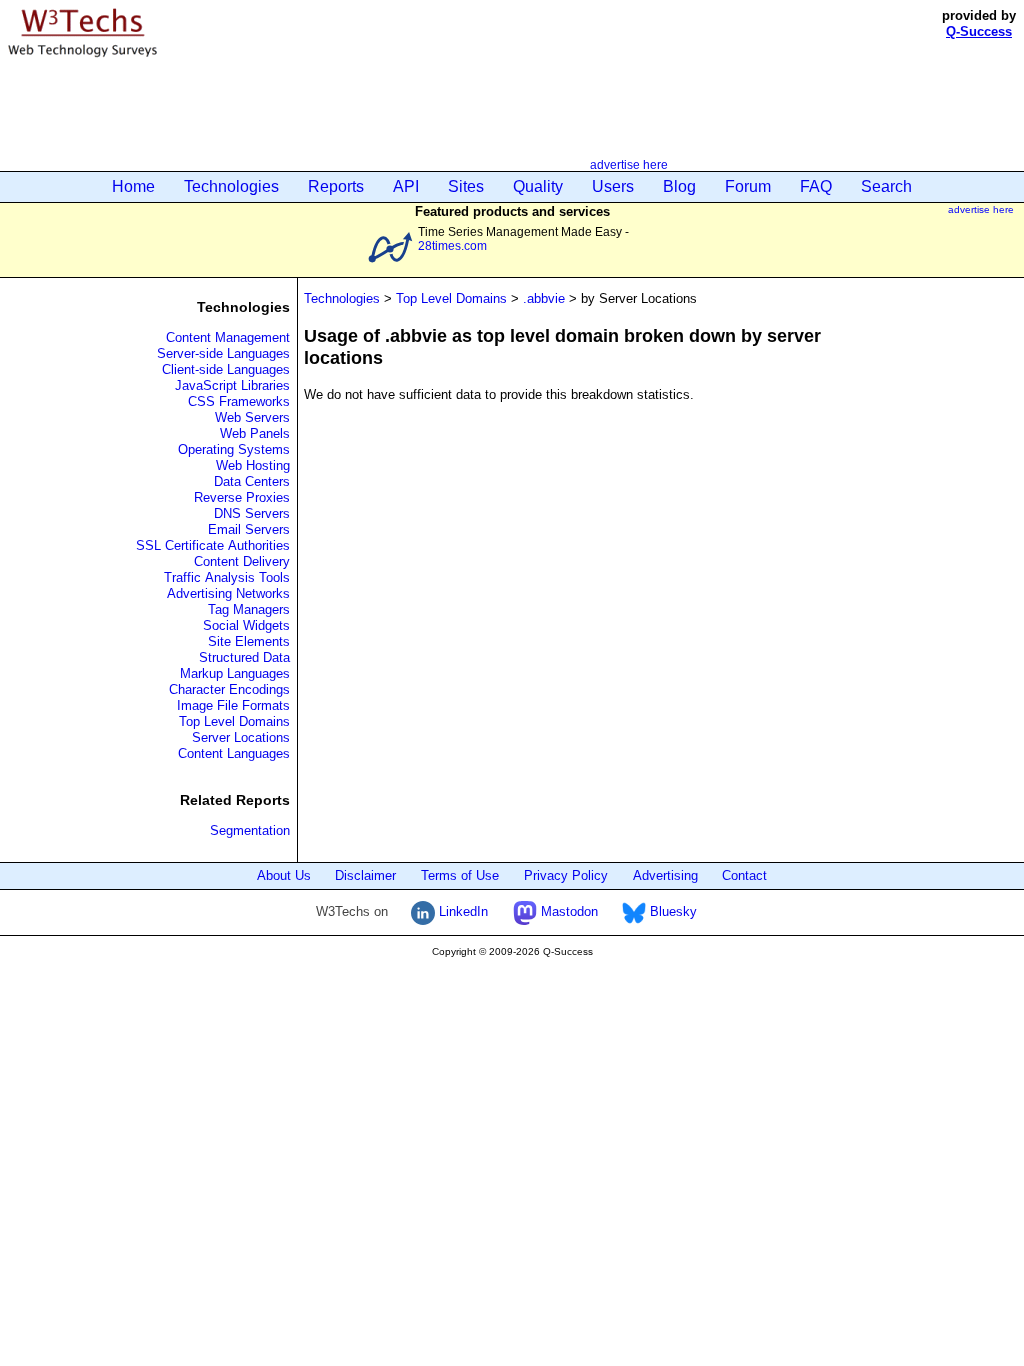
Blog (679, 186)
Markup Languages (235, 673)
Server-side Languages (223, 353)
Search (886, 186)
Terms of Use (460, 875)
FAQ (816, 186)
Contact (744, 875)
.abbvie (544, 298)
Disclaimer (365, 875)
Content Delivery (242, 561)
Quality (538, 186)
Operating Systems (234, 449)
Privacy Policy (566, 875)
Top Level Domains (234, 721)
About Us (284, 875)
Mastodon (567, 911)
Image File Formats (233, 705)
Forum (748, 186)
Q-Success (979, 31)
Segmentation (250, 830)
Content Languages (234, 753)
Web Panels (255, 433)
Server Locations (241, 737)
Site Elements (249, 641)
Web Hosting (253, 465)
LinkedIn (461, 911)
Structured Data (244, 657)
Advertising (665, 875)
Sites (466, 186)
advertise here (629, 164)
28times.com (452, 245)
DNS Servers (252, 513)
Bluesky (671, 911)
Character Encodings (229, 689)
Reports (336, 186)
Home (133, 186)
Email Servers (249, 529)
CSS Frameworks (239, 401)
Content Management (228, 337)
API (406, 186)
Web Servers (252, 417)
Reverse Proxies (242, 497)
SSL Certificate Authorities (213, 545)
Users (613, 186)
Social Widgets (246, 625)
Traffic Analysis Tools (227, 577)
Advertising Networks (228, 593)
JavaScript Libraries (232, 385)
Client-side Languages (226, 369)
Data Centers (252, 481)
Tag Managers (249, 609)
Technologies (231, 186)
